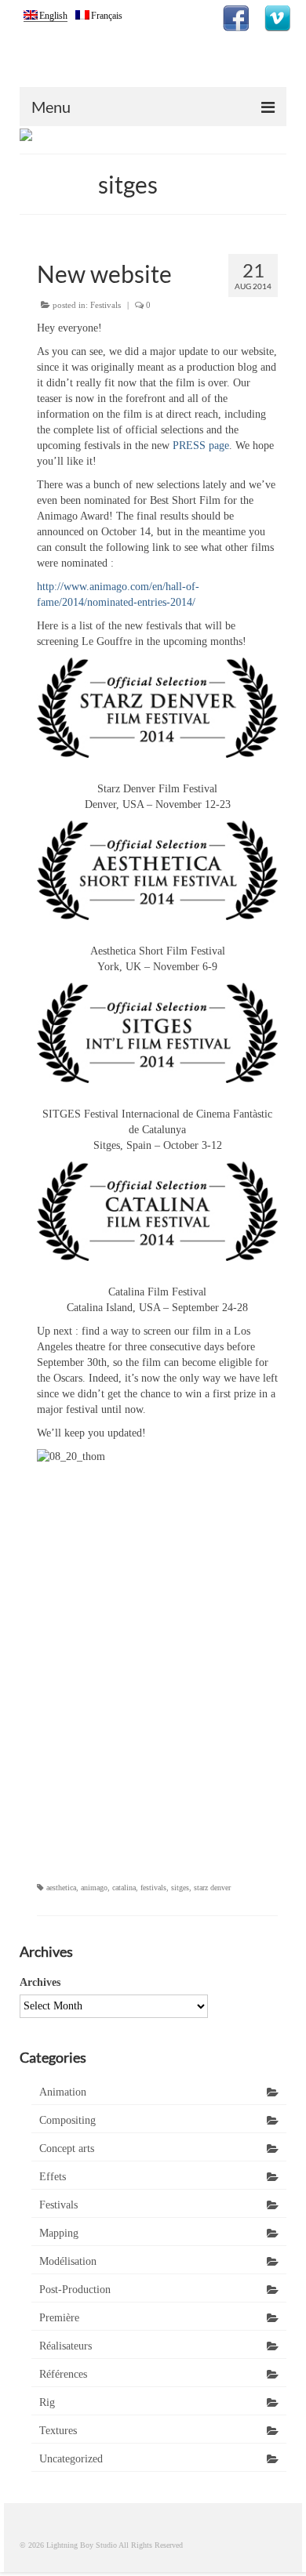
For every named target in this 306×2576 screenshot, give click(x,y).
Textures (58, 2431)
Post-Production (75, 2290)
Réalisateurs (66, 2346)
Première (59, 2318)
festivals (153, 1888)
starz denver (212, 1888)
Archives (40, 1982)
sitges (180, 1888)
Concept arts (67, 2148)
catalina (124, 1888)
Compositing (67, 2120)
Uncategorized (71, 2459)
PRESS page (201, 446)
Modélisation (68, 2261)
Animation (63, 2092)
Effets (53, 2177)
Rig (47, 2402)
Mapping (59, 2233)
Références (63, 2374)
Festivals (106, 305)
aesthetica (61, 1888)
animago (94, 1888)
